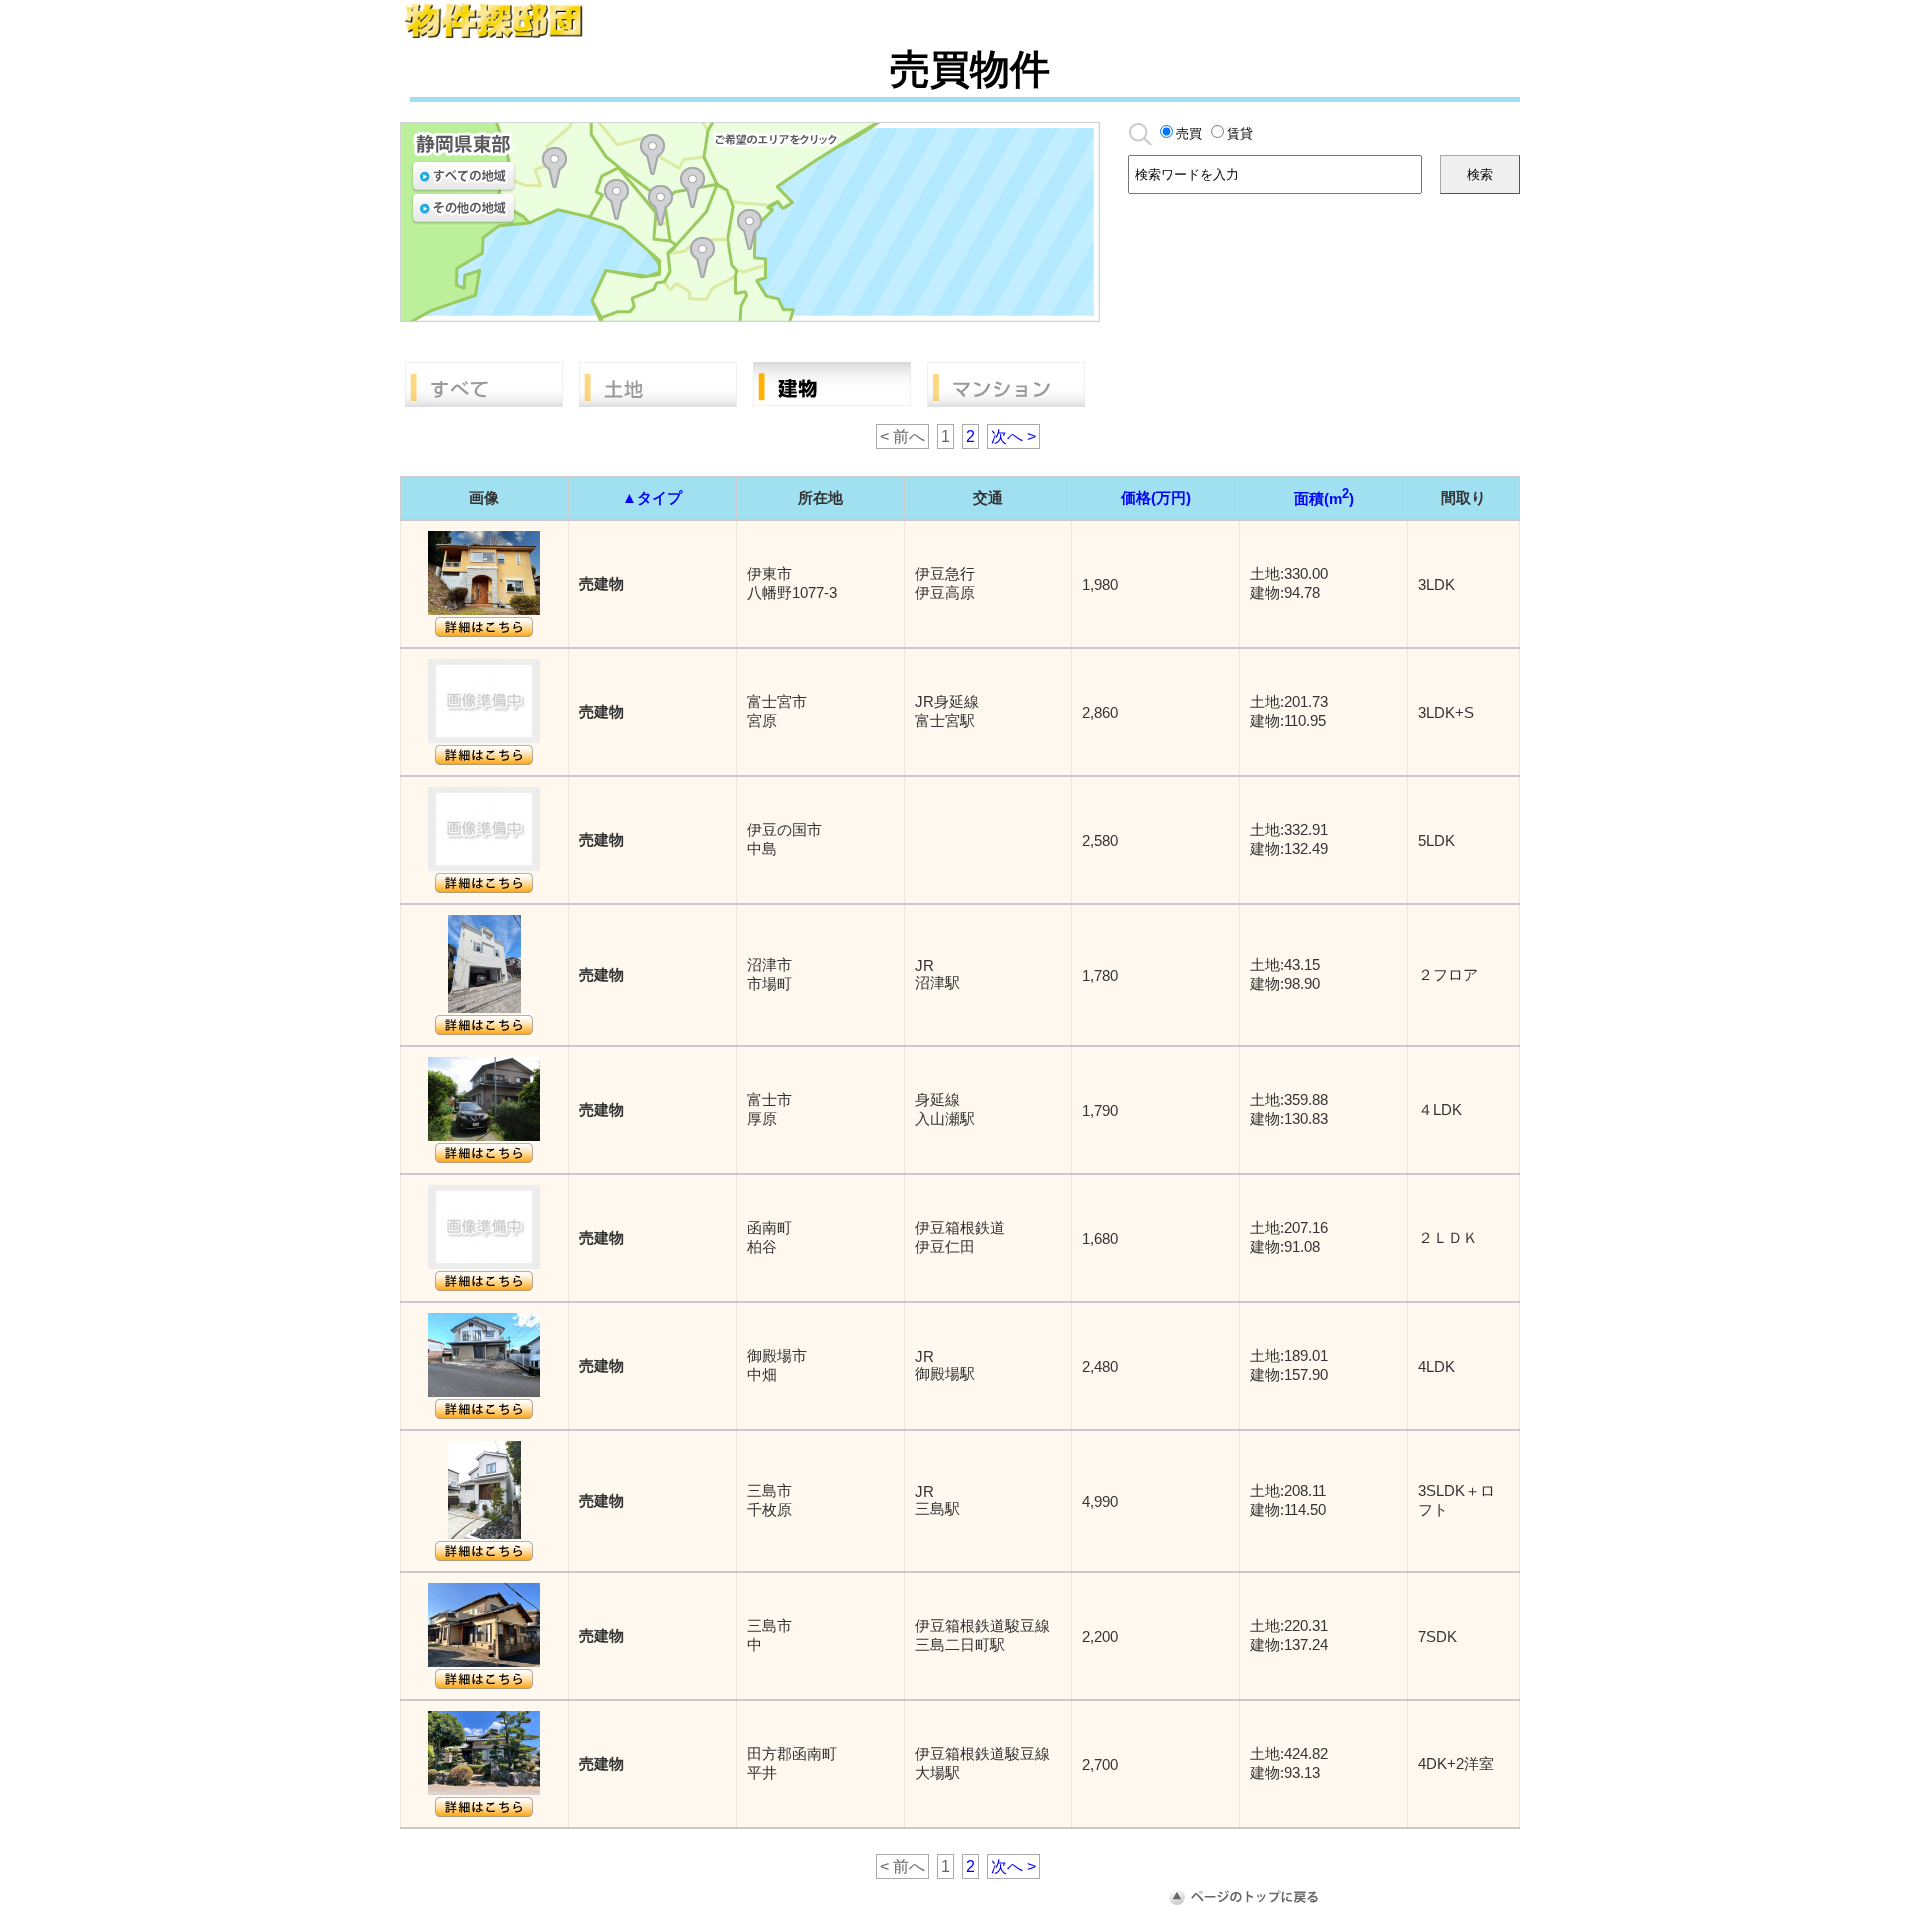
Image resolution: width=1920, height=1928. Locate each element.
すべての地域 (463, 176)
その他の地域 (463, 208)
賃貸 (1240, 133)
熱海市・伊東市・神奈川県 (749, 229)
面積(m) (1324, 498)
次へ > (1013, 436)
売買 (1189, 133)
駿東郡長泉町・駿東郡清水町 (660, 205)
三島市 (692, 187)
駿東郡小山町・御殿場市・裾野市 (652, 154)
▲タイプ (652, 497)
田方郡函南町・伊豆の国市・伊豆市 (702, 257)
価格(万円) (1156, 497)
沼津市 (616, 199)
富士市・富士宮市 (554, 167)
